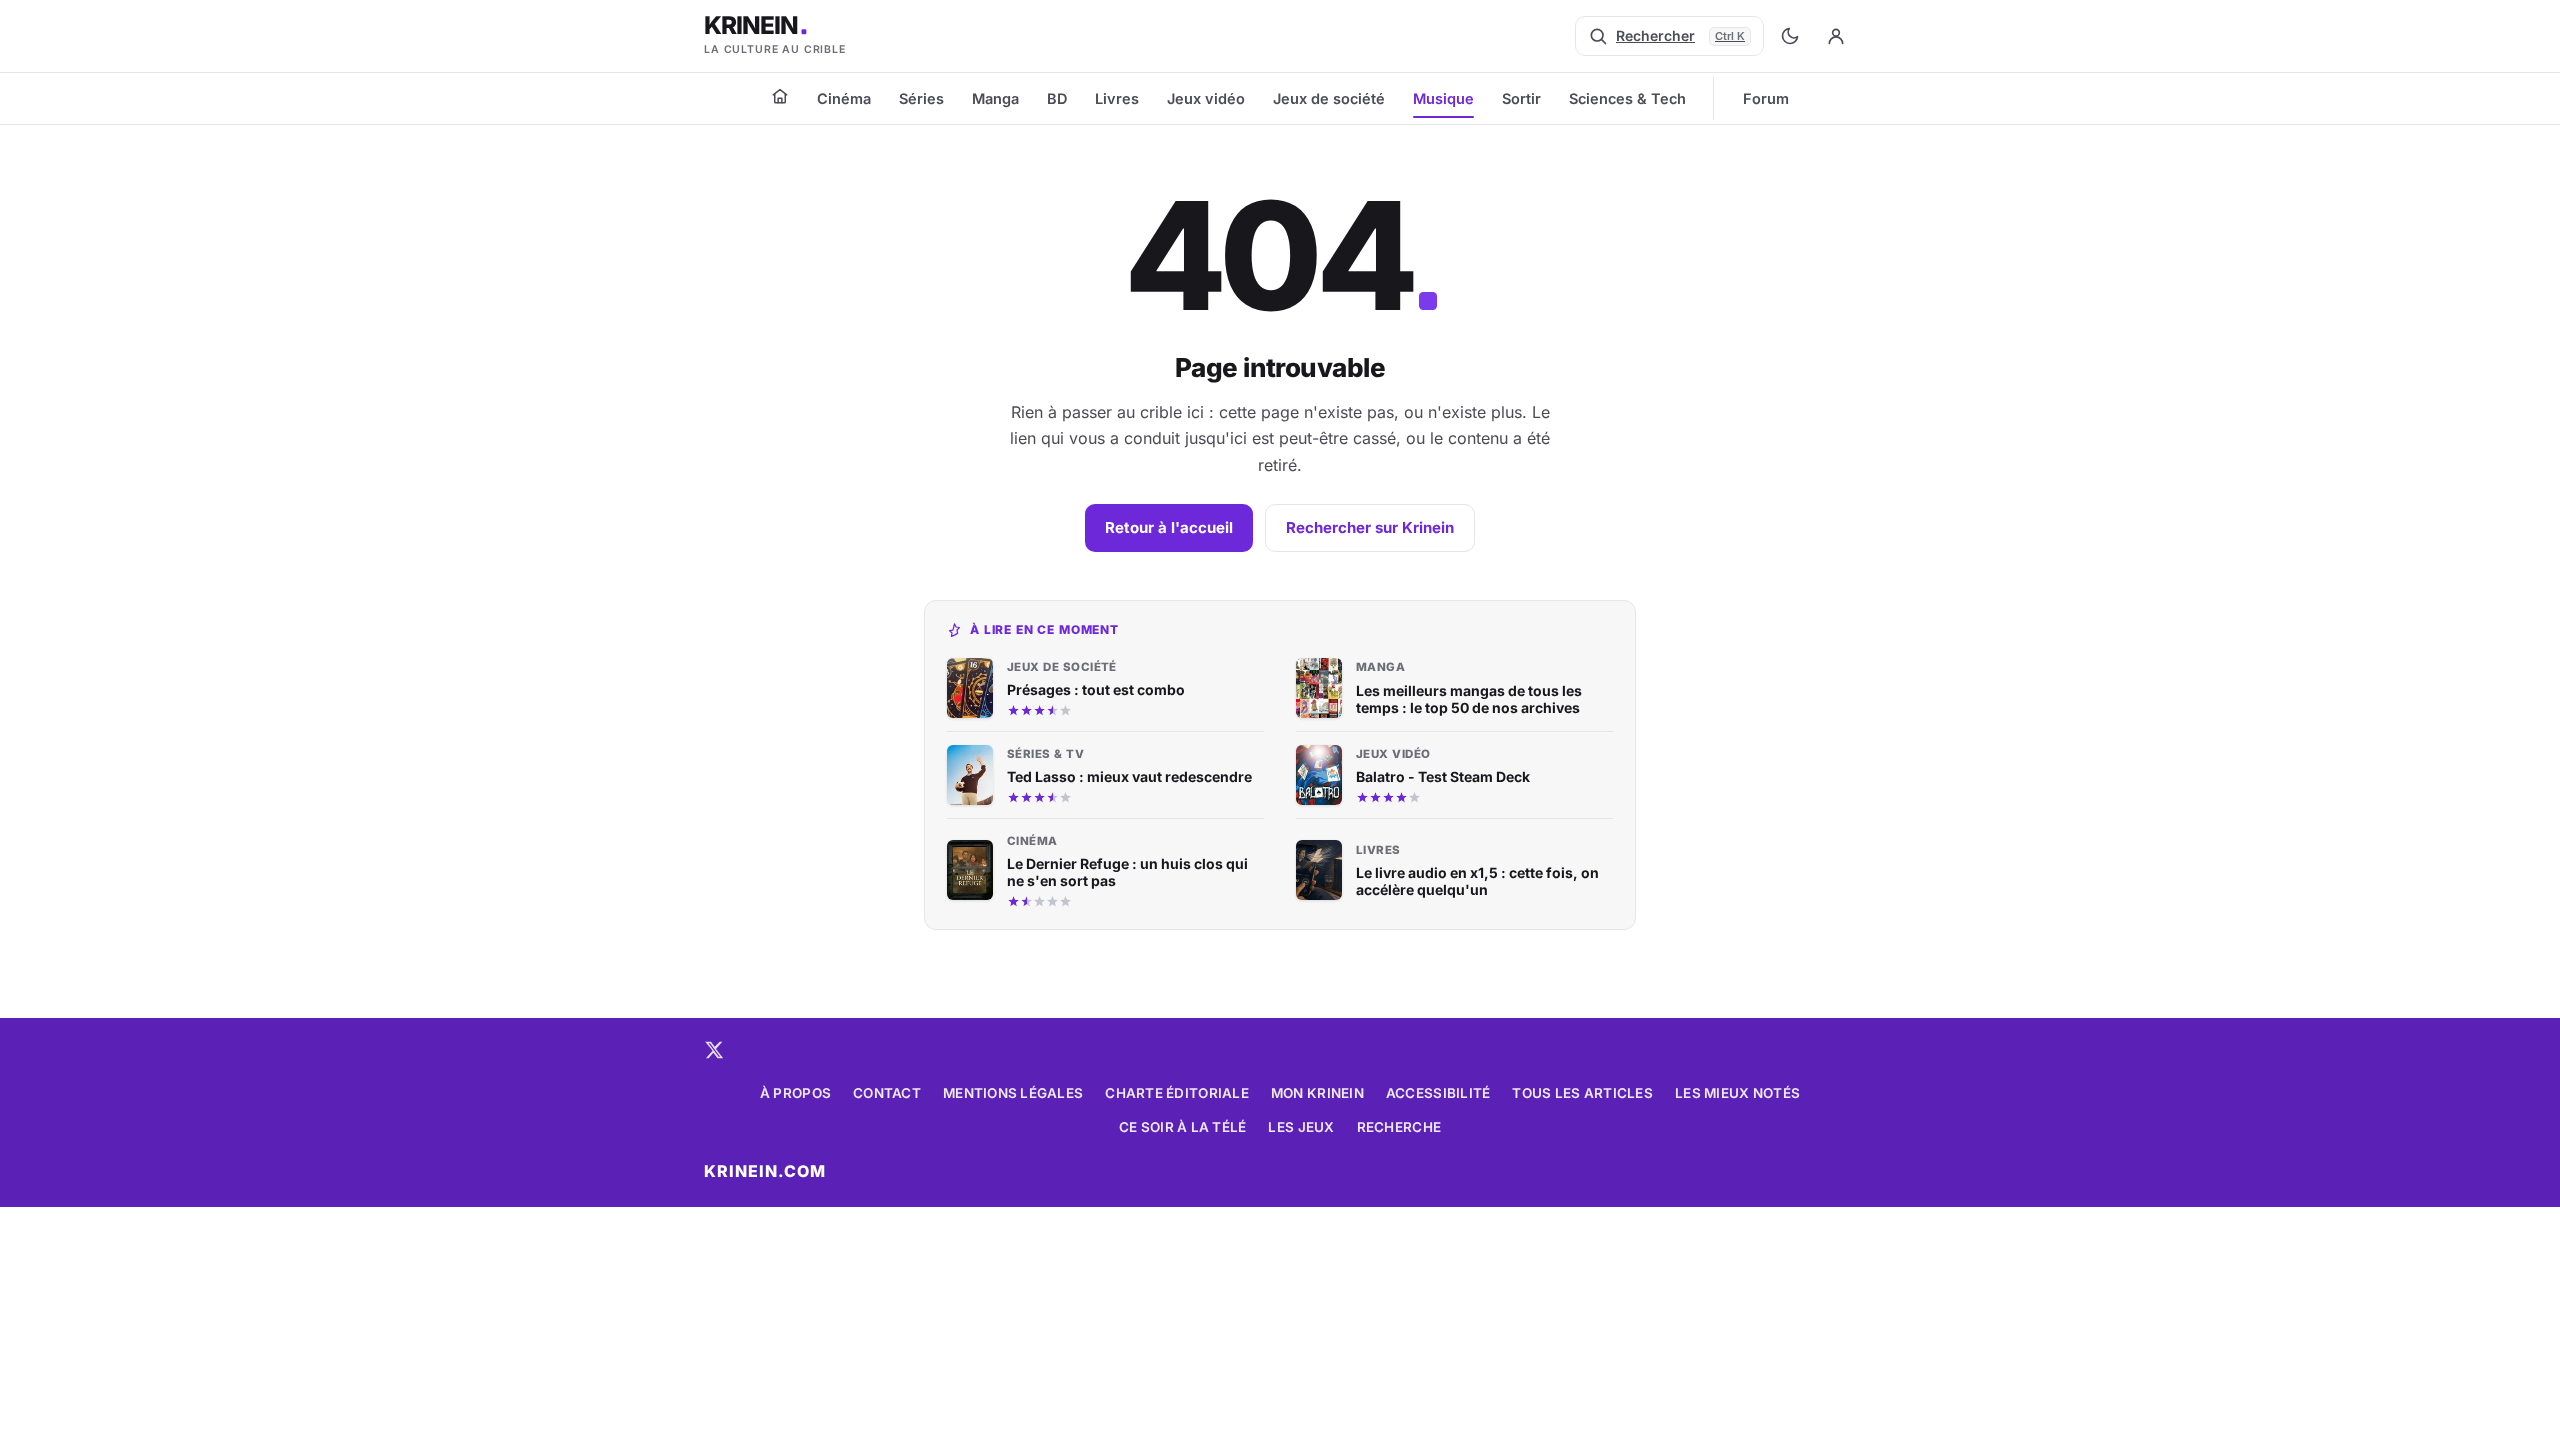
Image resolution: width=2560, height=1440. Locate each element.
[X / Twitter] (714, 1050)
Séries (921, 98)
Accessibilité (1438, 1093)
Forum (1766, 98)
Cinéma (844, 98)
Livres (1117, 98)
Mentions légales (1013, 1093)
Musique (1443, 98)
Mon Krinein (1317, 1093)
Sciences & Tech (1627, 98)
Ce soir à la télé (1183, 1127)
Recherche (1399, 1127)
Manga (995, 98)
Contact (887, 1093)
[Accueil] (780, 96)
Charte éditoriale (1177, 1093)
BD (1057, 98)
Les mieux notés (1737, 1093)
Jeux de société (1329, 98)
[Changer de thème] (1790, 36)
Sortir (1521, 98)
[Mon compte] (1836, 36)
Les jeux (1301, 1127)
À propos (795, 1093)
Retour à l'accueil (1169, 527)
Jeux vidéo (1206, 98)
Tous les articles (1582, 1093)
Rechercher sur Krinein (1370, 527)
